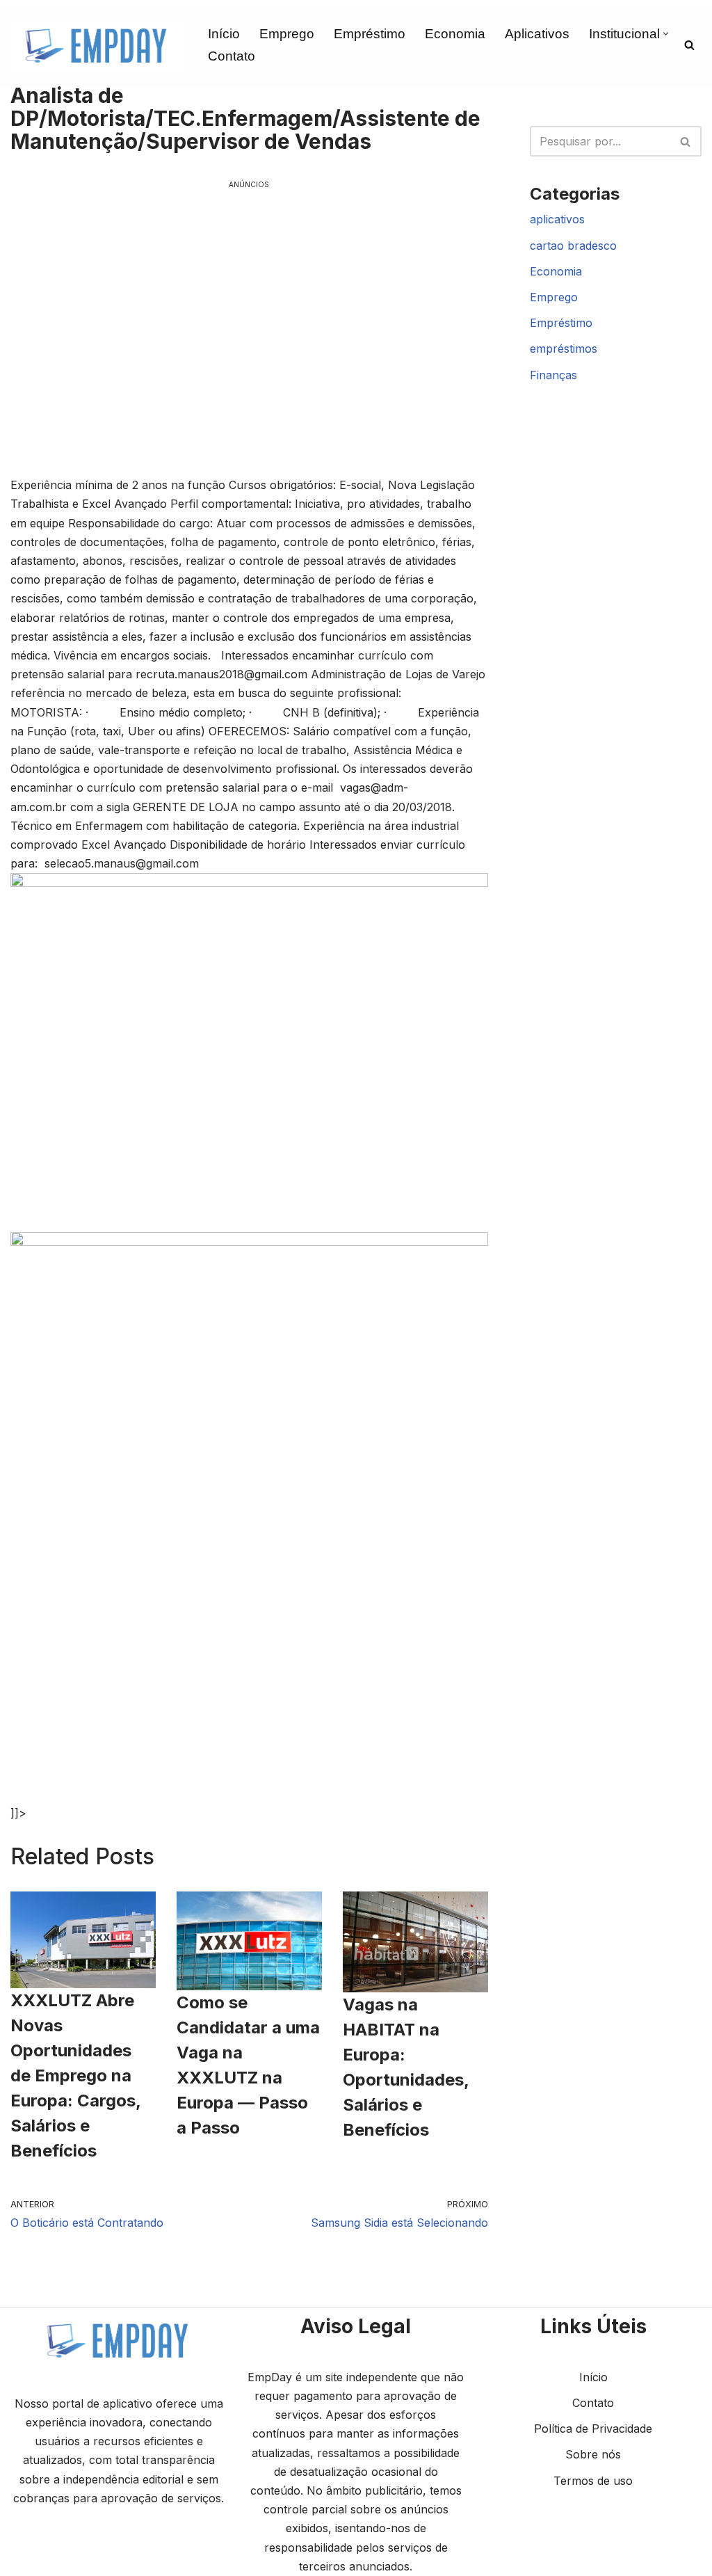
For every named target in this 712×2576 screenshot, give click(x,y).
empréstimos (564, 349)
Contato (232, 56)
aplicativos (557, 219)
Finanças (553, 375)
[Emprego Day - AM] (97, 45)
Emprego (287, 34)
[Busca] (689, 45)
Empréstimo (370, 34)
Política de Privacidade (593, 2429)
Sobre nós (593, 2454)
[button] (666, 34)
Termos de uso (593, 2481)
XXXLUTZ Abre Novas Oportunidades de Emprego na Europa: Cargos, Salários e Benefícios (75, 2075)
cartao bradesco (573, 246)
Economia (455, 34)
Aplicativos (537, 34)
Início (224, 34)
